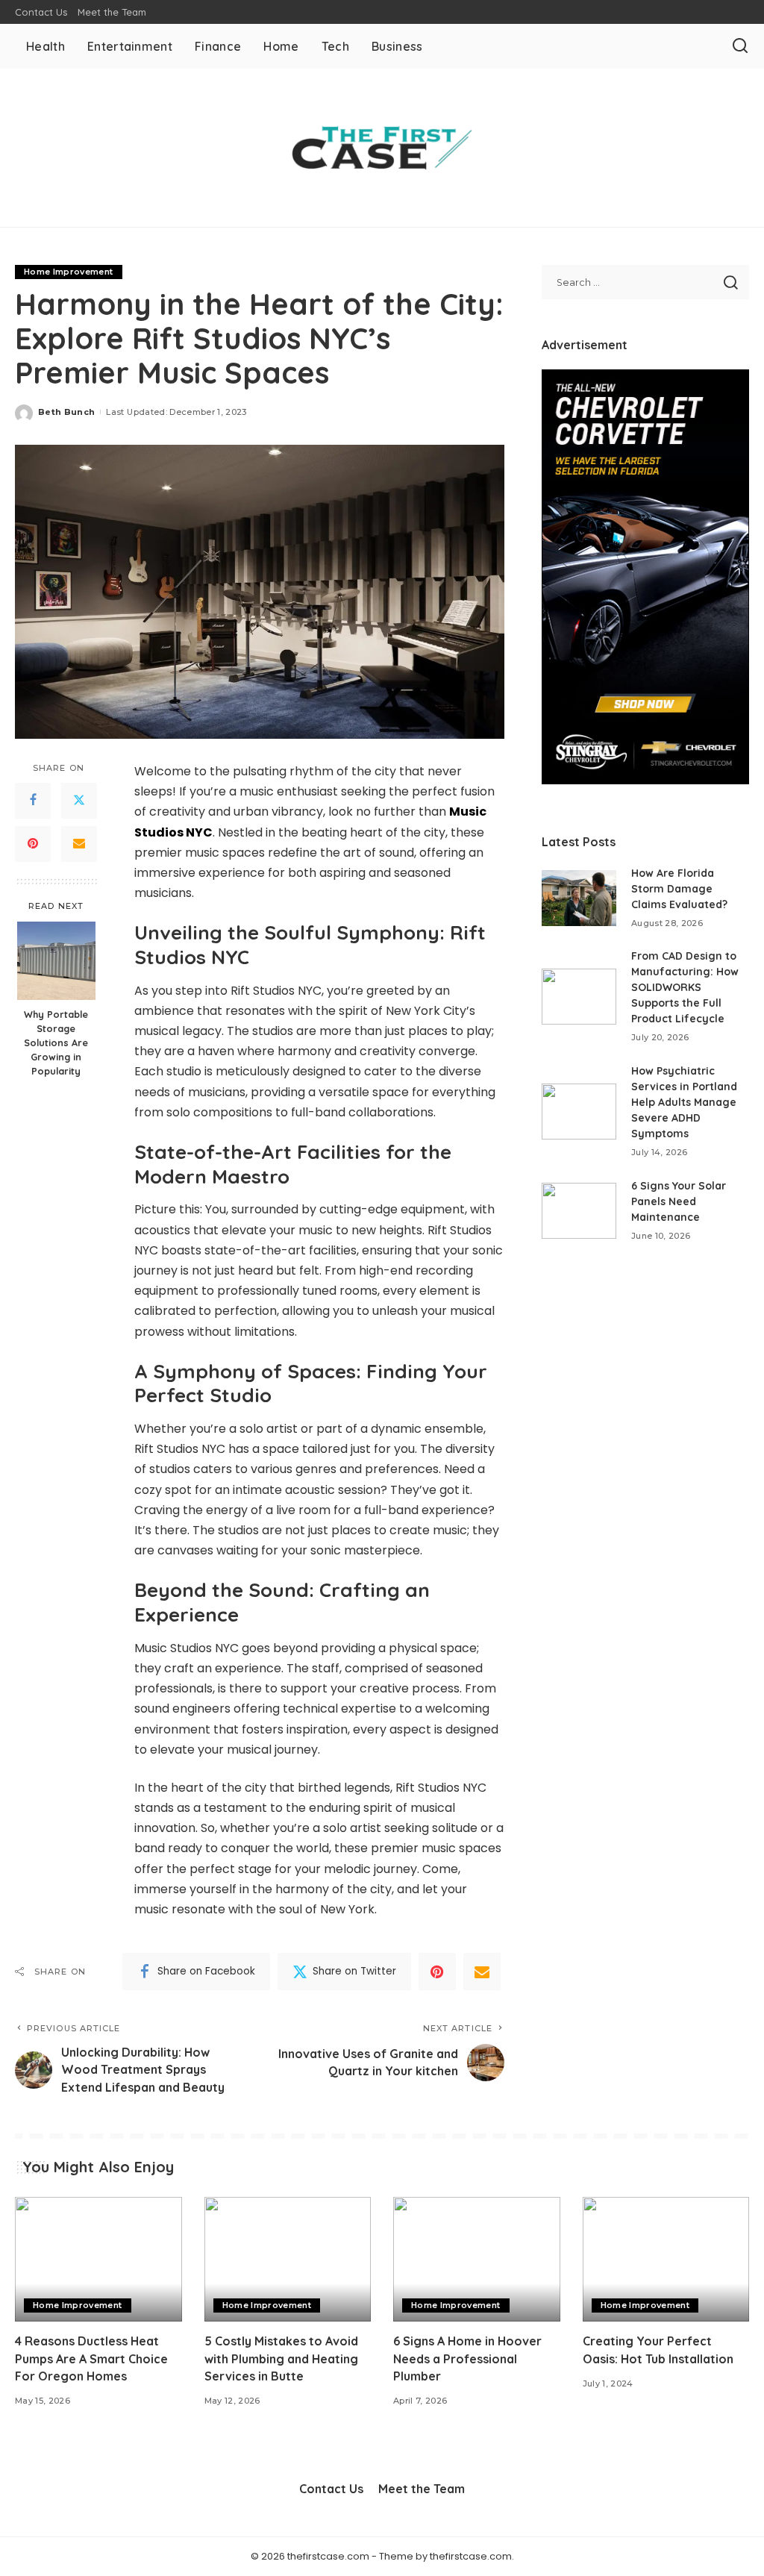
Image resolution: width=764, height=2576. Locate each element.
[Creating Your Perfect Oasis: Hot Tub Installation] (666, 2260)
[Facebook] (33, 801)
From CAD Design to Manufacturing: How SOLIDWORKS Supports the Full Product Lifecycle (685, 987)
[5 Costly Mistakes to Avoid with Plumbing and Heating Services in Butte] (288, 2260)
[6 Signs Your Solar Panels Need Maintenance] (579, 1211)
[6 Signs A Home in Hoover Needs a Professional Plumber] (477, 2260)
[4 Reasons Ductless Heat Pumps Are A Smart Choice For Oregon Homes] (98, 2260)
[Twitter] (79, 801)
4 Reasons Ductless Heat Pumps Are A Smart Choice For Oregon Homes (91, 2358)
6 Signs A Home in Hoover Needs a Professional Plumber (467, 2358)
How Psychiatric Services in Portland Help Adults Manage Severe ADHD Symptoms (684, 1102)
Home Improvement (69, 272)
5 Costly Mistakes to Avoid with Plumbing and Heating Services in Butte (281, 2358)
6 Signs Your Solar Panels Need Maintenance (679, 1201)
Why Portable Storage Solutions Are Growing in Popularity (56, 1042)
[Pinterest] (33, 844)
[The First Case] (382, 148)
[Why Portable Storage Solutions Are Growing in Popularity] (56, 961)
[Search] (740, 46)
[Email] (79, 844)
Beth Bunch (66, 412)
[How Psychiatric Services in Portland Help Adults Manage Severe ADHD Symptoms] (579, 1112)
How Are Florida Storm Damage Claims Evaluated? (679, 889)
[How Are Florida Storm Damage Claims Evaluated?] (579, 898)
